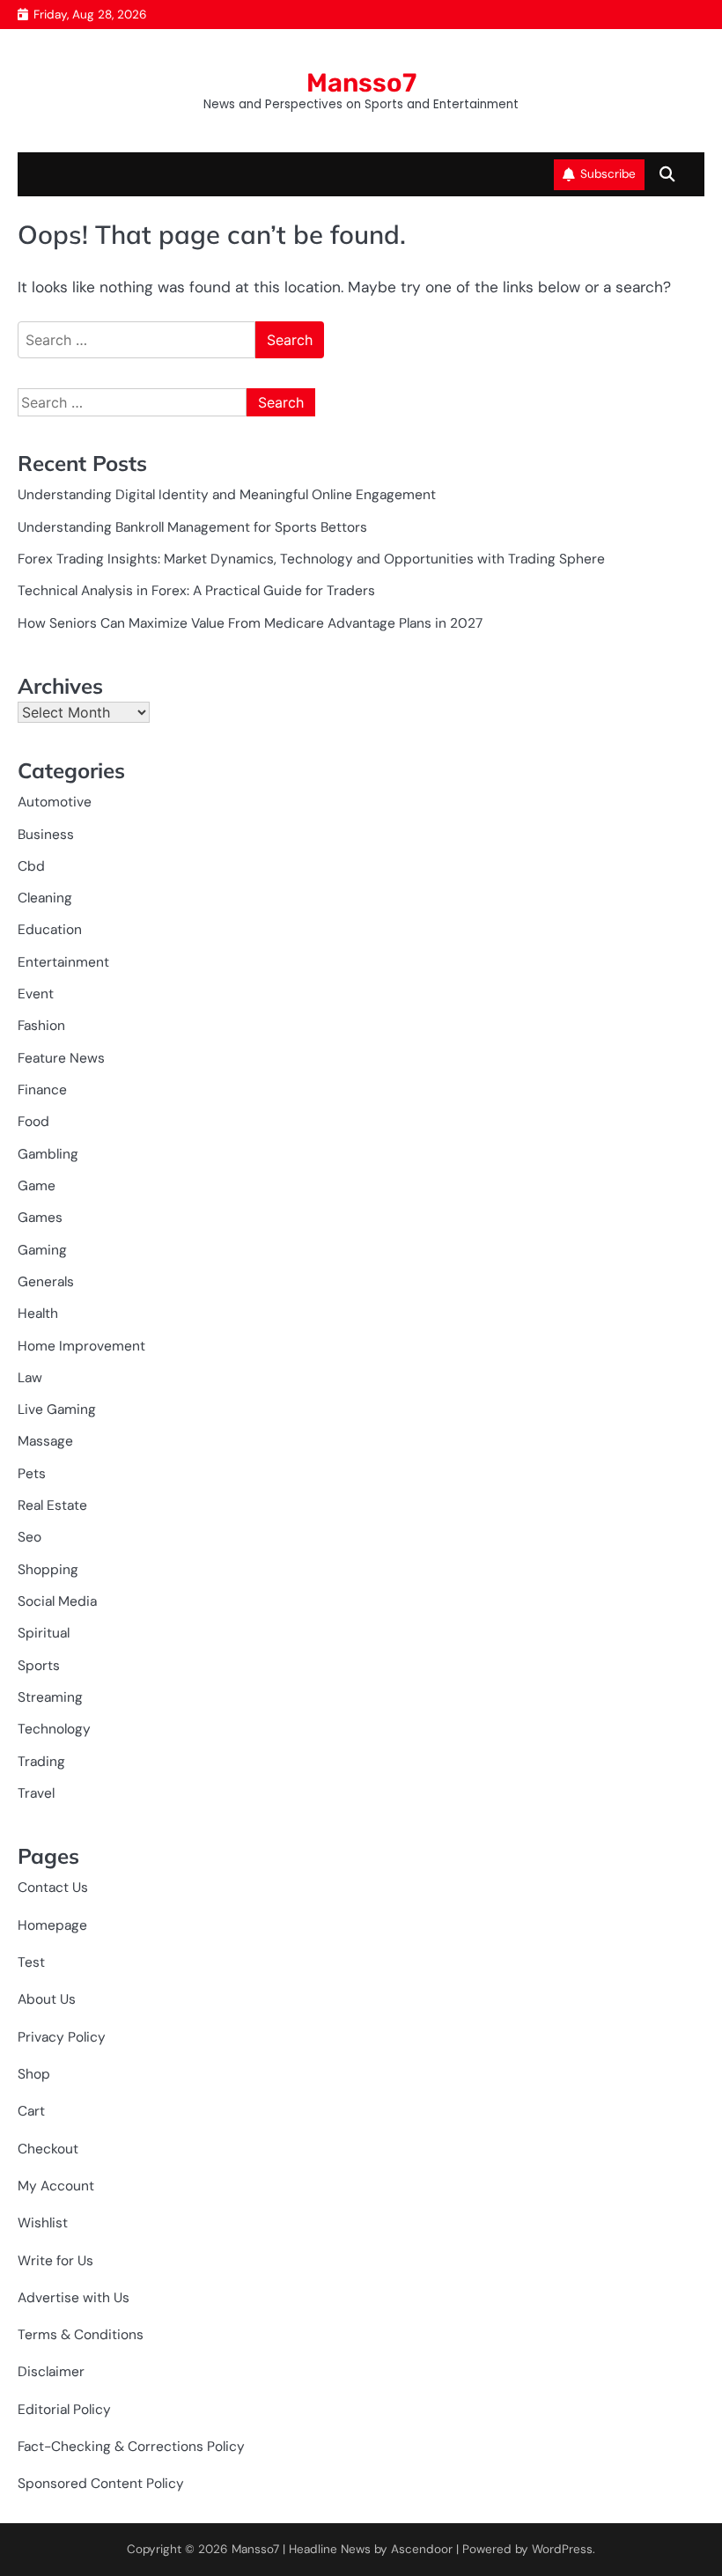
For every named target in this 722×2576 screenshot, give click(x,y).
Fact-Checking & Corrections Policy (131, 2447)
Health (38, 1314)
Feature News (61, 1058)
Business (46, 835)
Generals (46, 1282)
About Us (47, 1999)
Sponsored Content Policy (101, 2484)
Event (36, 994)
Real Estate (52, 1505)
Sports (39, 1666)
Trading (41, 1762)
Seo (29, 1537)
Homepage (52, 1925)
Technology (54, 1729)
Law (30, 1378)
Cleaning (45, 898)
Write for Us (55, 2261)
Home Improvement (81, 1346)
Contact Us (53, 1888)
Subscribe (608, 174)
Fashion (41, 1026)
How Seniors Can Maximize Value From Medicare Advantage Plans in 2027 (250, 623)
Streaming (50, 1697)
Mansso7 (361, 83)
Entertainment (63, 962)
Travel (36, 1793)
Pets (32, 1474)
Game (37, 1186)
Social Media (57, 1601)
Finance (42, 1090)
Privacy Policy (62, 2037)
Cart (31, 2111)
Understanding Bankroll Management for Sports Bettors (192, 527)
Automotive (55, 802)
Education (50, 930)
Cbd (31, 866)
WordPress (562, 2549)
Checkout (48, 2149)
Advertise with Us (74, 2298)
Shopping (48, 1570)
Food (33, 1122)
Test (31, 1962)
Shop (34, 2074)
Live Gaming (57, 1409)
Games (40, 1218)
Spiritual (44, 1633)
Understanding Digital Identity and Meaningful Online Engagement (227, 495)
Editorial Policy (64, 2410)
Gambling (48, 1154)
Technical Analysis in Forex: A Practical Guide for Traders (196, 591)
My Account (56, 2186)
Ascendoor (422, 2549)
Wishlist (43, 2223)
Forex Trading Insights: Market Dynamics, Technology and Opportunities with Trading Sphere (311, 559)
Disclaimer (51, 2372)
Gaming (42, 1250)
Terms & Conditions (81, 2335)
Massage (45, 1441)
